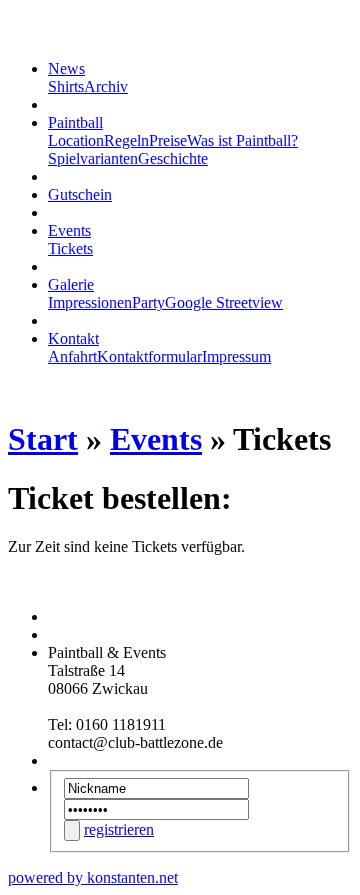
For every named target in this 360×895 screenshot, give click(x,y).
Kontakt (73, 338)
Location (76, 140)
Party (148, 302)
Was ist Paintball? (242, 140)
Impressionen (90, 302)
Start (43, 439)
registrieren (119, 829)
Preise (168, 140)
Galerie (71, 284)
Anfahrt (72, 356)
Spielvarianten (93, 158)
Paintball (75, 122)
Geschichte (173, 158)
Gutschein (80, 194)
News (66, 68)
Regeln (126, 140)
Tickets (70, 248)
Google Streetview (224, 302)
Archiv (106, 86)
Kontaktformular (149, 356)
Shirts (66, 86)
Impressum (236, 356)
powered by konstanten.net (93, 877)
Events (69, 230)
